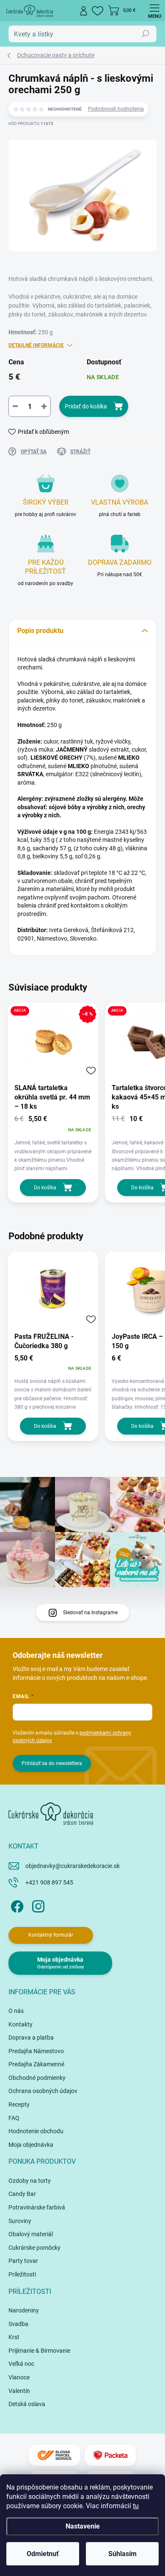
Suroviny (20, 2221)
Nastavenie (83, 2526)
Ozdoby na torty (30, 2181)
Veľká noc (21, 2364)
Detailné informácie (36, 345)
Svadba (18, 2324)
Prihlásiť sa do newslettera (52, 1763)
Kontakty (21, 2024)
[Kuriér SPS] (55, 2455)
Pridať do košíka (86, 406)
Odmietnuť (43, 2554)
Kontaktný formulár (51, 1935)
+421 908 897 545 (49, 1882)
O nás (16, 2011)
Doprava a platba (31, 2037)
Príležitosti (22, 2274)
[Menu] (154, 11)
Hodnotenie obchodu (36, 2131)
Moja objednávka (31, 2145)
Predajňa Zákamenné (36, 2064)
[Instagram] (37, 1905)
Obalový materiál (31, 2234)
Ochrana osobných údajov (43, 2091)
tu (136, 2506)
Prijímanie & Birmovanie (39, 2351)
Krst (14, 2337)
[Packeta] (110, 2455)
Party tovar (23, 2261)
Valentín (19, 2391)
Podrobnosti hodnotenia (116, 109)
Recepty (19, 2104)
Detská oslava (27, 2404)
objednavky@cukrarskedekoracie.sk (73, 1866)
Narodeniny (24, 2310)
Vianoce (19, 2377)
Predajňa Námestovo (36, 2051)
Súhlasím (122, 2554)
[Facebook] (16, 1905)
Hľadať (146, 34)
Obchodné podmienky (37, 2078)
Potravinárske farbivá (37, 2207)
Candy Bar (22, 2194)
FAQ (14, 2118)
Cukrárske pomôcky (34, 2248)
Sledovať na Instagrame (90, 1613)
